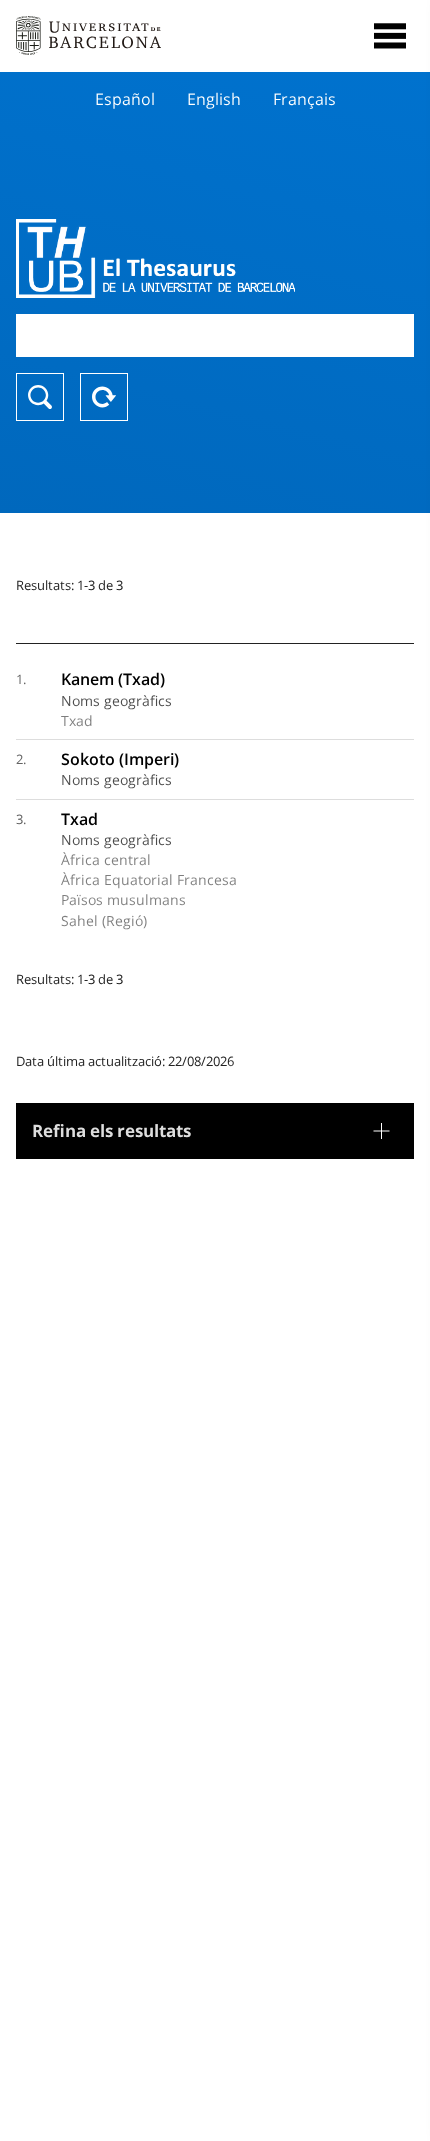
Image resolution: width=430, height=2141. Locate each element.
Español (125, 99)
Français (304, 99)
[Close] (390, 36)
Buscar (40, 397)
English (214, 99)
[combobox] (215, 335)
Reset (104, 397)
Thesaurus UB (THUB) (155, 258)
